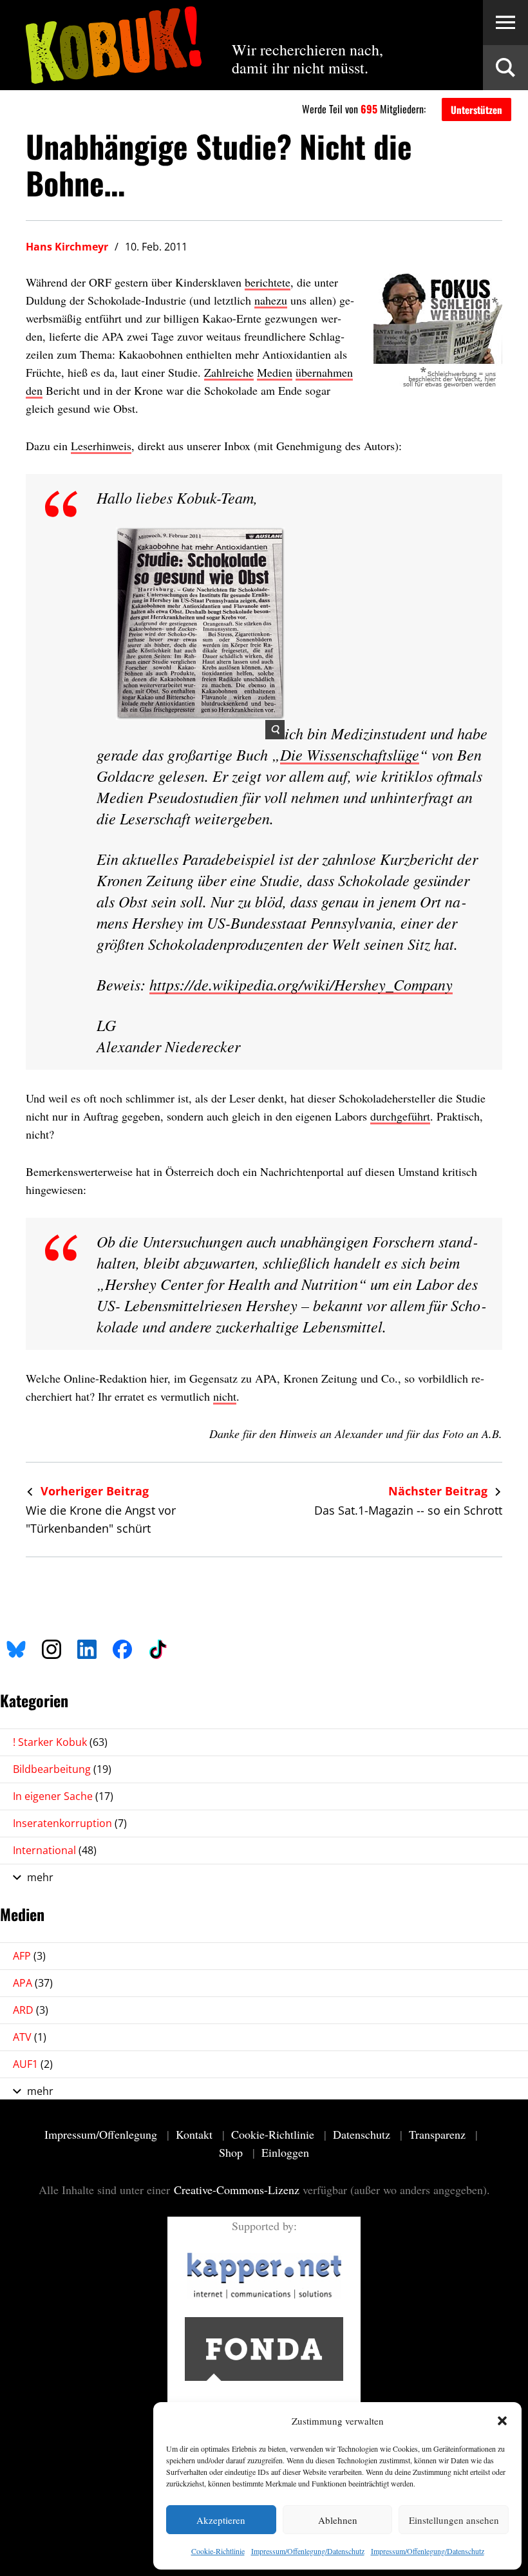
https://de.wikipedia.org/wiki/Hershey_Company (301, 984)
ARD (31, 2010)
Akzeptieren (221, 2520)
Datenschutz (363, 2134)
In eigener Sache (63, 1796)
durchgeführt (400, 1116)
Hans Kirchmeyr (67, 247)
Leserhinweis (101, 446)
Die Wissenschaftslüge (350, 754)
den (34, 390)
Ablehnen (338, 2520)
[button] (502, 2421)
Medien (275, 372)
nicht (225, 1396)
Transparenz (439, 2134)
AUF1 (33, 2064)
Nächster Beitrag (439, 1491)
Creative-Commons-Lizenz (237, 2190)
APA (33, 1983)
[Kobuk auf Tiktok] (158, 1647)
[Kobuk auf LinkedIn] (87, 1647)
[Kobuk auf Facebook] (122, 1647)
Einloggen (285, 2152)
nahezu (271, 300)
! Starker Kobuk (60, 1742)
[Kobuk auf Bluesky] (16, 1647)
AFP (29, 1956)
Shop (232, 2152)
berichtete (268, 282)
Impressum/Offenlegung (102, 2134)
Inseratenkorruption (70, 1823)
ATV (30, 2037)
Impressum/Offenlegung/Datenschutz (308, 2551)
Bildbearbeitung (62, 1769)
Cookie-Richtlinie (218, 2551)
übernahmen (324, 372)
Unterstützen (476, 109)
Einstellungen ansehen (454, 2520)
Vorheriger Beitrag (93, 1491)
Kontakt (196, 2134)
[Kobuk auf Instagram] (52, 1647)
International (55, 1850)
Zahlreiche (229, 372)
